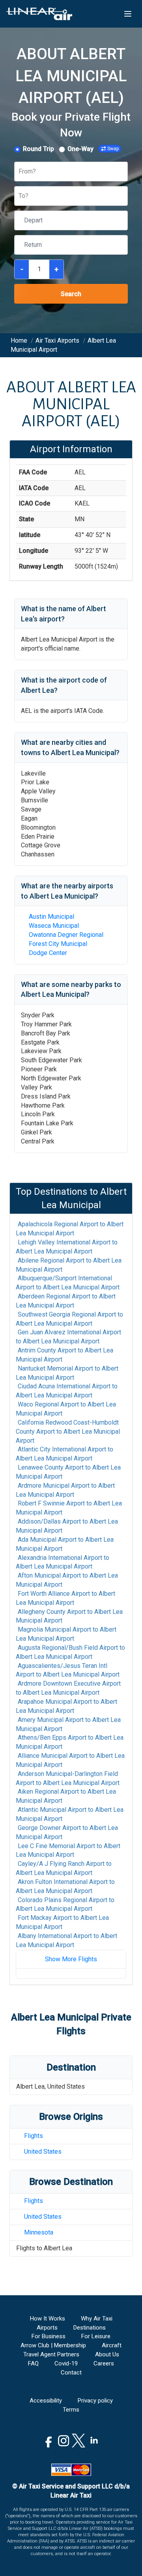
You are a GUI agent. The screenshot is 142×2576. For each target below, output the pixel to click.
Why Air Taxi (97, 2319)
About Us (107, 2354)
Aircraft (112, 2345)
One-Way (80, 149)
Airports (47, 2328)
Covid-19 (66, 2363)
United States (43, 2152)
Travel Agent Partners (51, 2354)
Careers (104, 2363)
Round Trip (38, 149)
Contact (71, 2373)
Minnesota (39, 2232)
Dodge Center (48, 953)
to (70, 1229)
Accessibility (46, 2401)
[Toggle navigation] (128, 14)
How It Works (48, 2319)
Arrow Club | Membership (53, 2345)
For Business (49, 2336)
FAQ (33, 2363)
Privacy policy (95, 2401)
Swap (113, 149)
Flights (34, 2136)
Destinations (90, 2328)
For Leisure (96, 2336)
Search (71, 294)
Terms (71, 2410)
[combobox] (19, 172)
